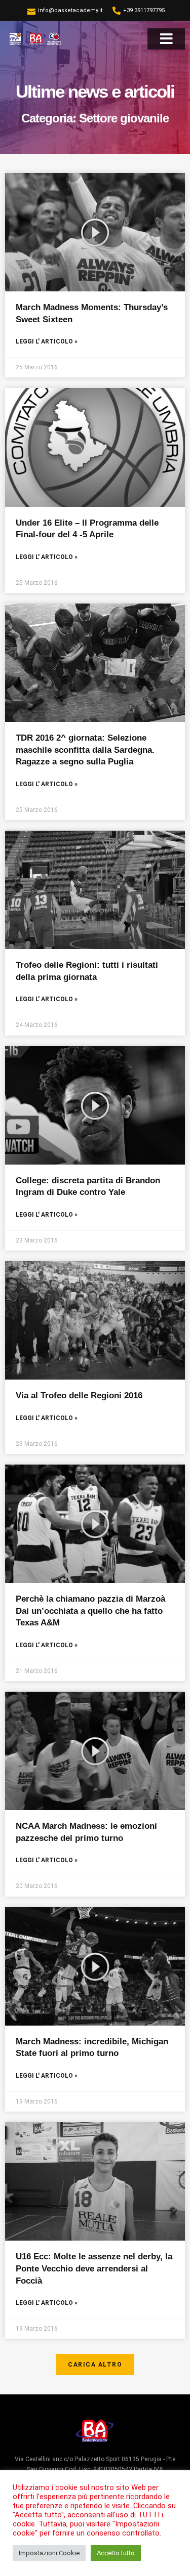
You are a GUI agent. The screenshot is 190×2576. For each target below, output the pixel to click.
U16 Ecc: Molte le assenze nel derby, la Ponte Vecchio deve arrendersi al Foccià (94, 2268)
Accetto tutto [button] (116, 2553)
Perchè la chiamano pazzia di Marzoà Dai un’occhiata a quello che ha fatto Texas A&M (90, 1611)
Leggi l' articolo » (47, 341)
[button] (166, 39)
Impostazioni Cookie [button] (49, 2553)
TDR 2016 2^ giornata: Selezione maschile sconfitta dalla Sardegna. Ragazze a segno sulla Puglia (85, 750)
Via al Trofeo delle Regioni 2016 (79, 1396)
